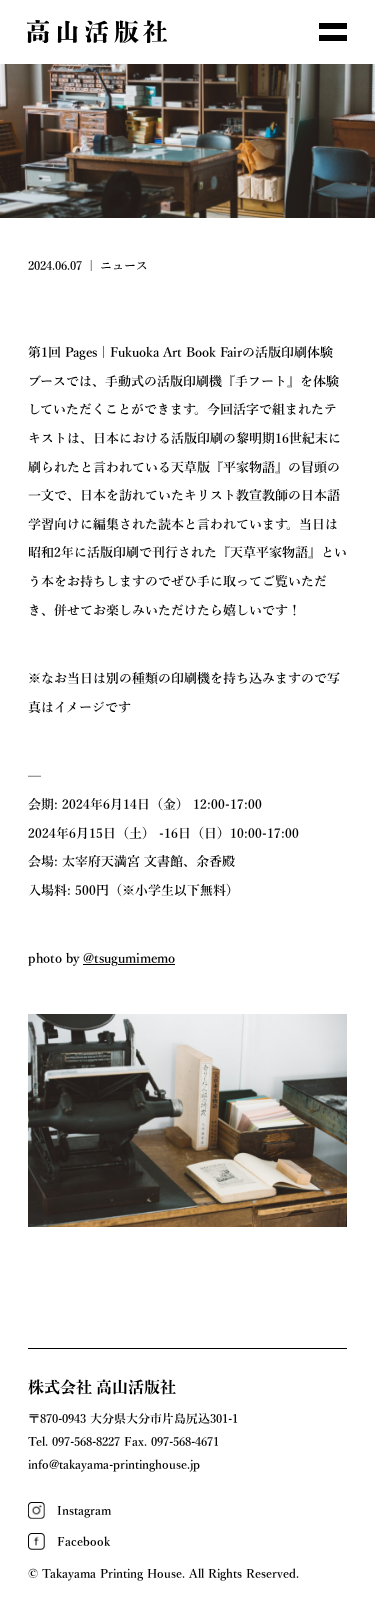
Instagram (84, 1510)
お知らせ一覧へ (188, 1276)
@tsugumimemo (129, 958)
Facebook (83, 1541)
